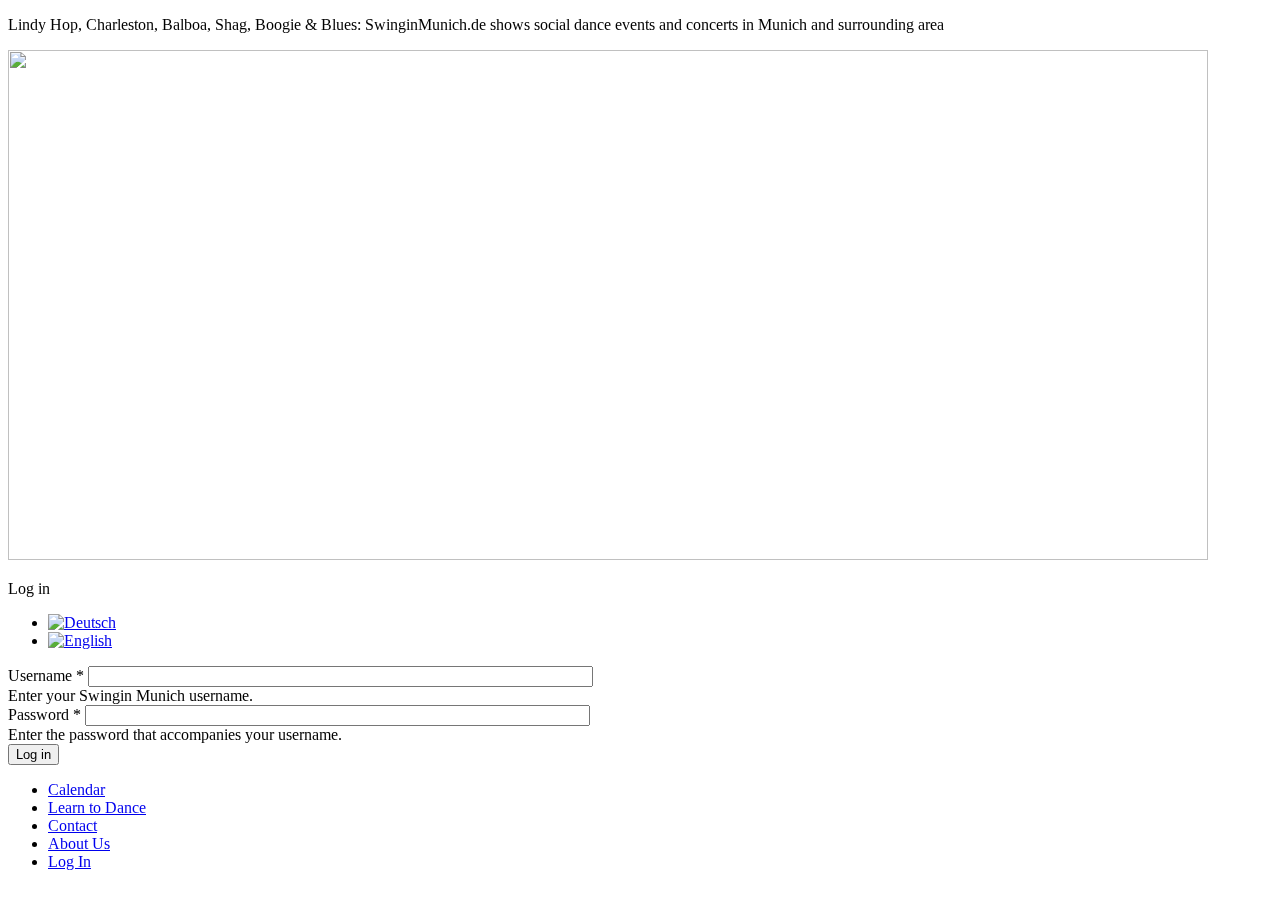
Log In (69, 861)
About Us (79, 843)
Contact (72, 825)
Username (46, 675)
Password (44, 714)
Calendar (76, 789)
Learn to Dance (97, 807)
